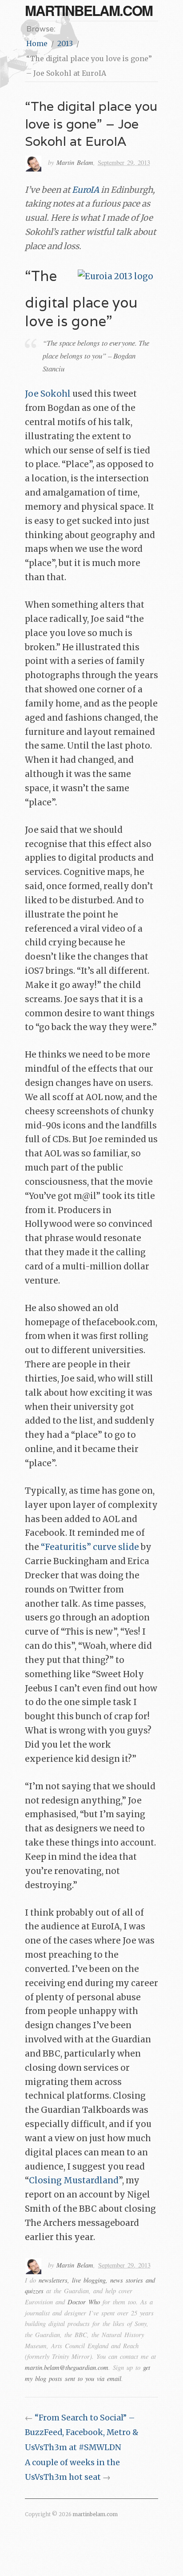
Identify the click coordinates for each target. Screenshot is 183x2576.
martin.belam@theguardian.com (67, 2367)
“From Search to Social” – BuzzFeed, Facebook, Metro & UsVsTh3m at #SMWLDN (82, 2433)
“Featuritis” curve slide (90, 1547)
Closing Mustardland (74, 2180)
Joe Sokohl (48, 394)
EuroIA (86, 190)
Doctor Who (84, 2302)
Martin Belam (75, 162)
